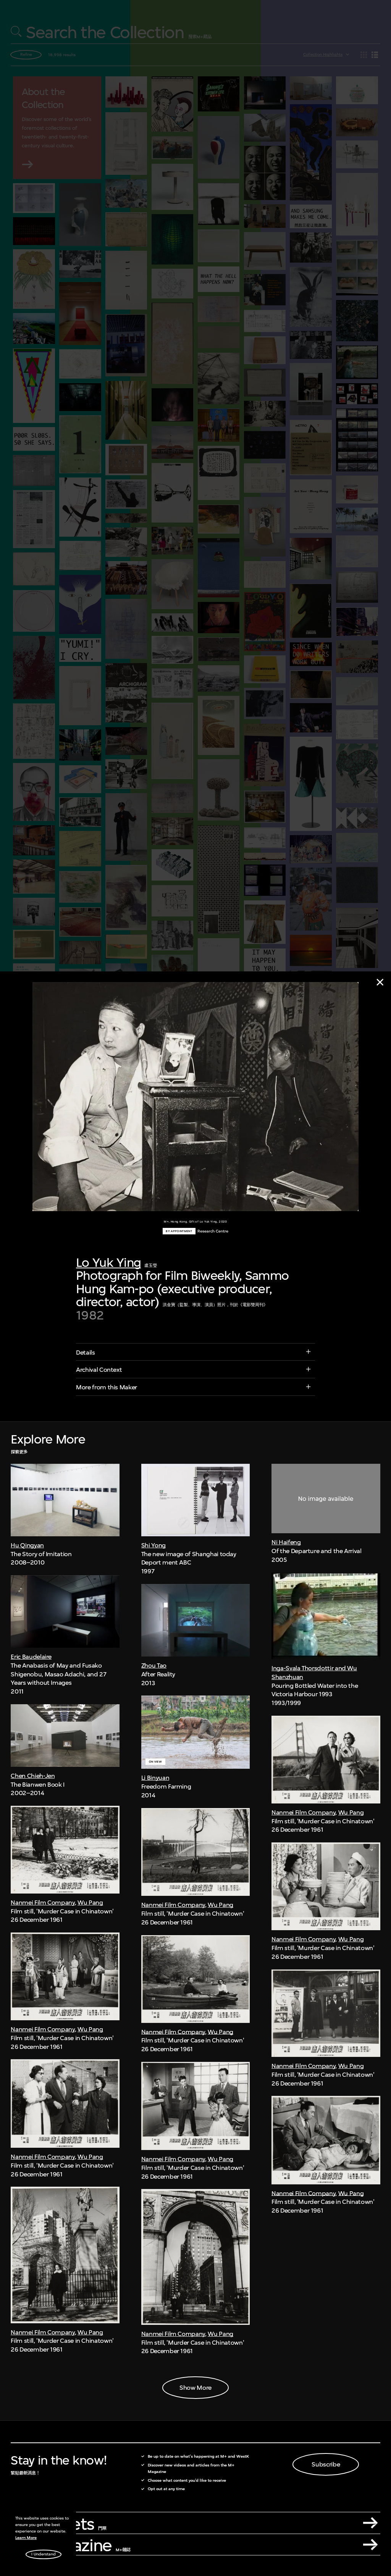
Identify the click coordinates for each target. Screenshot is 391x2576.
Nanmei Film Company (43, 1902)
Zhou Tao (154, 1665)
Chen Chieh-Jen (33, 1776)
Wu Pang (90, 1902)
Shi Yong (153, 1545)
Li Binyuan (155, 1778)
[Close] (380, 982)
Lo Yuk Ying (108, 1262)
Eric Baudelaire (31, 1657)
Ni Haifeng (286, 1542)
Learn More (26, 2538)
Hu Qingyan (27, 1545)
